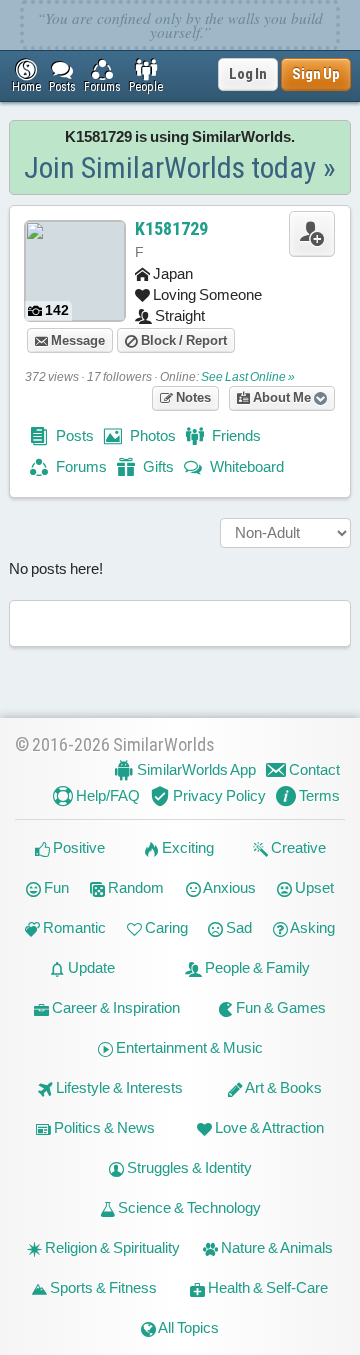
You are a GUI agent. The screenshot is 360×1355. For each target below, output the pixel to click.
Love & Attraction (268, 1127)
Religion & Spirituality (111, 1247)
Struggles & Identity (188, 1167)
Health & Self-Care (266, 1287)
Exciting (186, 847)
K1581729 (171, 228)
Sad (237, 927)
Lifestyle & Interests (118, 1087)
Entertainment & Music (188, 1047)
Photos (151, 435)
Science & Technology (188, 1207)
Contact (313, 769)
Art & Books (282, 1087)
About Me (282, 397)
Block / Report (182, 340)
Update (90, 967)
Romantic (73, 927)
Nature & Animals (275, 1247)
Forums (80, 466)
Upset (313, 887)
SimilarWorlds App (195, 769)
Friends (235, 435)
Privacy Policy (218, 795)
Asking (311, 927)
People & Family (256, 967)
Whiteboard (245, 466)
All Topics (187, 1327)
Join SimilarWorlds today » (180, 167)
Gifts (157, 466)
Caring (165, 927)
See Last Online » (248, 377)
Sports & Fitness (102, 1287)
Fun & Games (279, 1007)
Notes (192, 397)
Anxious (228, 887)
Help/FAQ (106, 795)
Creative (297, 847)
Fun (55, 887)
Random (134, 887)
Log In (248, 74)
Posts (73, 435)
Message (76, 340)
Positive (77, 847)
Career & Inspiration (114, 1007)
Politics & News (103, 1127)
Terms (318, 795)
